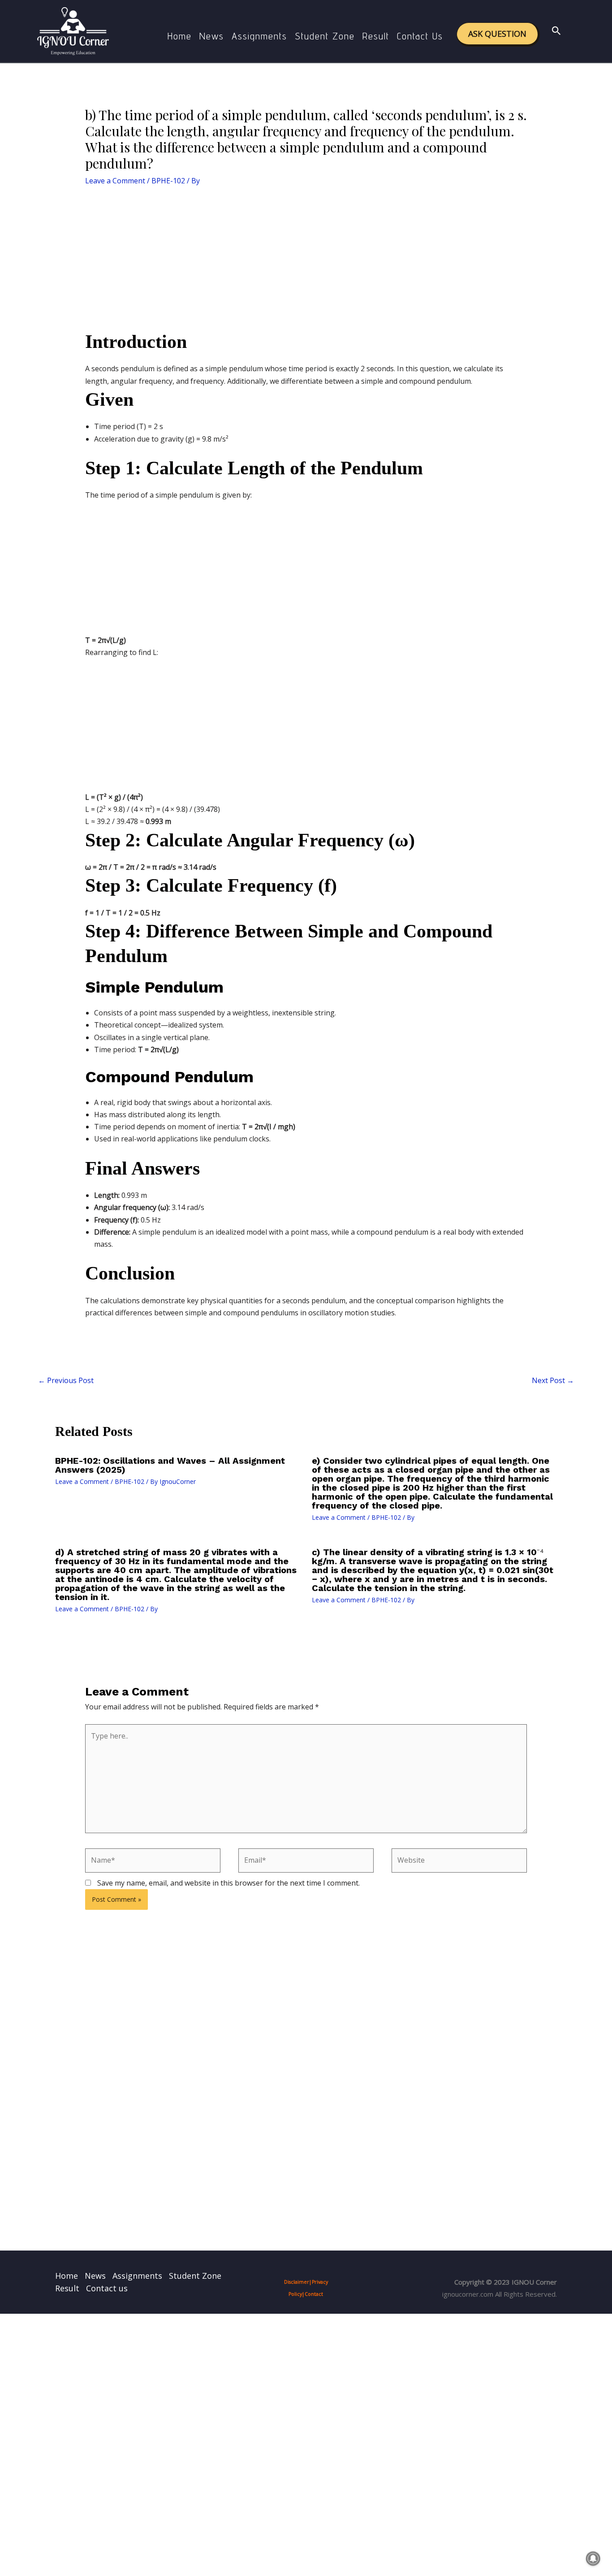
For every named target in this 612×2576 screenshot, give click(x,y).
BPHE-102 (168, 181)
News (212, 36)
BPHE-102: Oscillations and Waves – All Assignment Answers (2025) (170, 1465)
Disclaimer (297, 2282)
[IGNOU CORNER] (73, 30)
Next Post (553, 1380)
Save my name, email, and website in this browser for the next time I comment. (228, 1883)
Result (376, 36)
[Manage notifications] (593, 2559)
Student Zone (325, 36)
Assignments (259, 36)
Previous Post (66, 1380)
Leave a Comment (115, 181)
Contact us (420, 36)
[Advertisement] (306, 263)
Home (180, 36)
